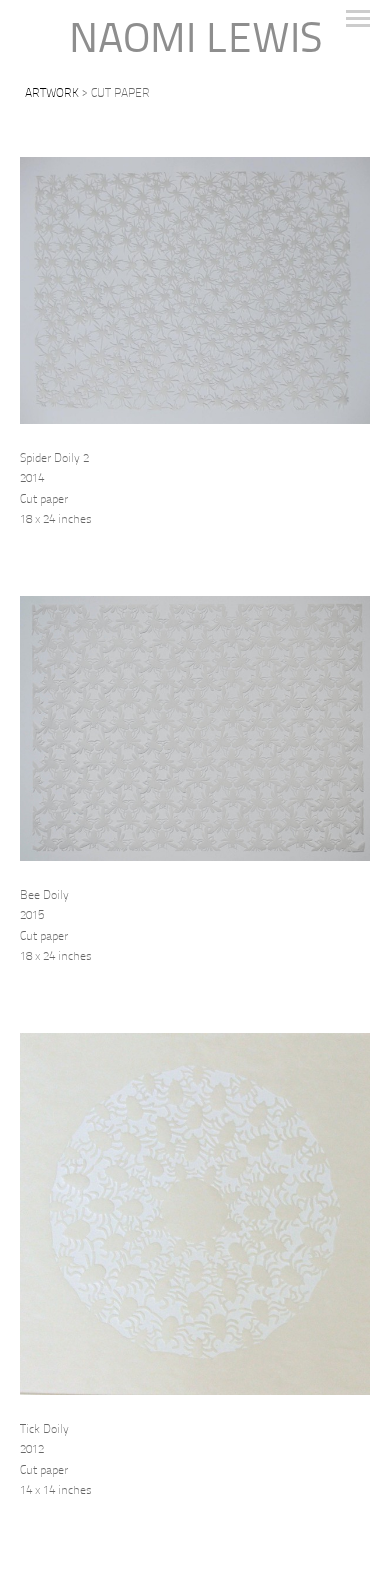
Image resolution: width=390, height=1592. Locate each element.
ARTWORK (52, 94)
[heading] (195, 41)
